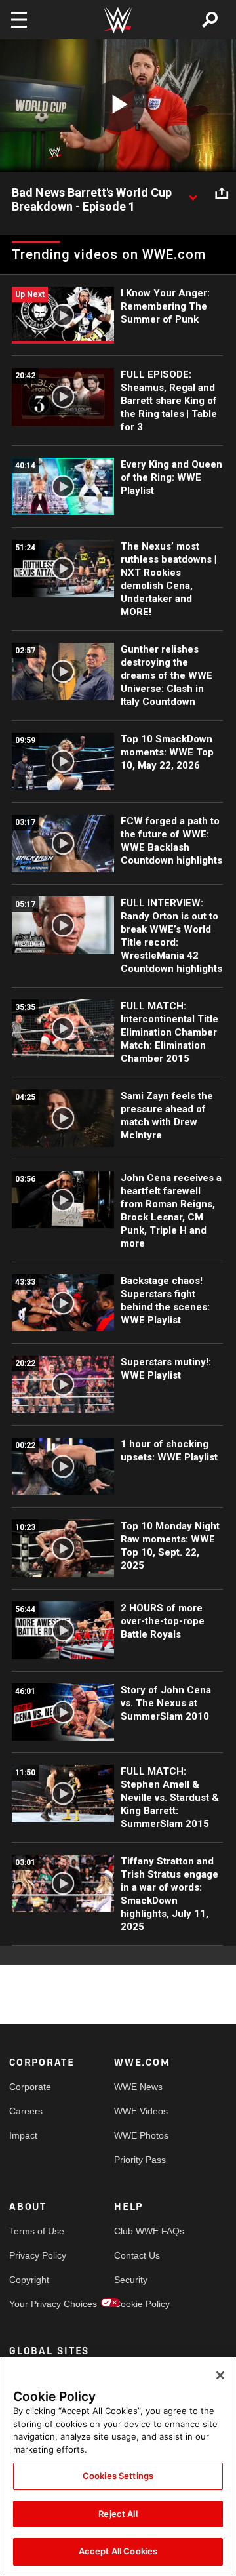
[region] (118, 2466)
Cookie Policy (140, 2304)
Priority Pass (140, 2160)
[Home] (118, 20)
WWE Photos (140, 2135)
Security (131, 2280)
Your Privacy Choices (35, 2304)
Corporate (30, 2087)
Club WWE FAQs (140, 2231)
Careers (26, 2111)
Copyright (29, 2280)
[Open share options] (222, 193)
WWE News (138, 2087)
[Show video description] (193, 193)
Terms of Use (35, 2231)
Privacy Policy (35, 2255)
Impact (23, 2135)
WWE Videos (140, 2111)
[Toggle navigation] (19, 20)
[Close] (220, 2375)
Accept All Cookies (118, 2551)
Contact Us (137, 2255)
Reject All (118, 2514)
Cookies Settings (118, 2476)
